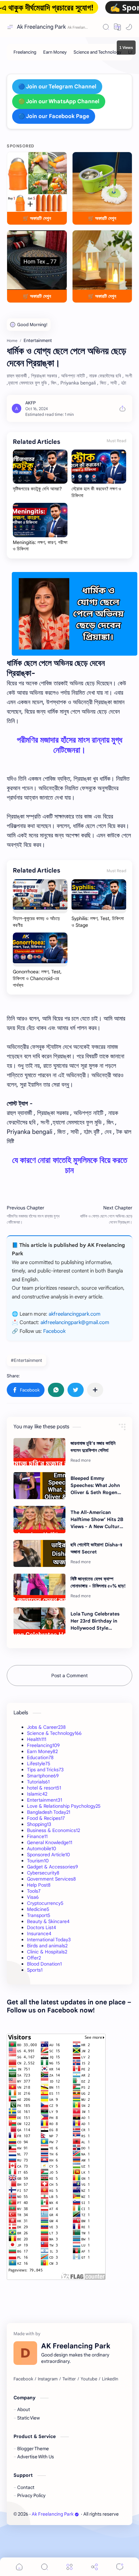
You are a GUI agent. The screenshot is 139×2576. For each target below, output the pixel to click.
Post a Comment (69, 1676)
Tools (34, 1891)
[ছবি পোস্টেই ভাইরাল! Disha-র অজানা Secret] (39, 1553)
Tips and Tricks (45, 1770)
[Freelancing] (25, 52)
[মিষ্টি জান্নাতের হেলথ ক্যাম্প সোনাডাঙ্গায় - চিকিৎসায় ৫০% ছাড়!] (39, 1587)
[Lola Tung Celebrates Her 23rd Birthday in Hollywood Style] (39, 1621)
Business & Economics (53, 1830)
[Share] (94, 2567)
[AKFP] (31, 403)
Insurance (39, 1934)
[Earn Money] (55, 52)
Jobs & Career (46, 1727)
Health (37, 1739)
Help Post (39, 1885)
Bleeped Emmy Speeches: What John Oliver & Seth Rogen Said (95, 1486)
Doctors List (41, 1927)
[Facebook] (23, 2379)
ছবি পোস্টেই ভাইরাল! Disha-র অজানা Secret (96, 1548)
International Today (49, 1940)
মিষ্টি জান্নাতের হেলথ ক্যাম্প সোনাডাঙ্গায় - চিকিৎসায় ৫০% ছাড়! (98, 1582)
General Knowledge (50, 1842)
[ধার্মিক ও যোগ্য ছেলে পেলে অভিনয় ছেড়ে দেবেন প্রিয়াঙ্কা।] (75, 614)
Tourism (38, 1861)
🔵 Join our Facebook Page (54, 116)
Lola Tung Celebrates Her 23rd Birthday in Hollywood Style (95, 1621)
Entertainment (45, 1800)
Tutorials (38, 1782)
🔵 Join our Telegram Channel (57, 87)
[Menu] (69, 2567)
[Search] (106, 27)
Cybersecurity (43, 1873)
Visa (33, 1897)
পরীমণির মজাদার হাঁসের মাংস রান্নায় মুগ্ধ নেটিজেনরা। (69, 745)
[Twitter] (69, 2379)
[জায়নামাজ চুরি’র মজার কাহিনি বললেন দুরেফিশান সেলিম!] (39, 1452)
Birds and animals (47, 1946)
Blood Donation (44, 1964)
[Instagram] (48, 2379)
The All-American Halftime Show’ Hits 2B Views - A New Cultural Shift (97, 1520)
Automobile (41, 1849)
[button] (117, 27)
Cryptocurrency (45, 1903)
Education (40, 1757)
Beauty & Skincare (48, 1921)
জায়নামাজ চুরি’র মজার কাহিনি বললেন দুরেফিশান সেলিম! (93, 1447)
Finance (37, 1836)
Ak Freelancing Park (41, 27)
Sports (35, 1970)
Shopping (39, 1824)
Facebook (54, 1331)
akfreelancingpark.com (75, 1314)
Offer (34, 1958)
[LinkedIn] (110, 2379)
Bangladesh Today (49, 1812)
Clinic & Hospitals (47, 1952)
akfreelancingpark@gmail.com (75, 1322)
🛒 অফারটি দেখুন (37, 218)
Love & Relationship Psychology (64, 1806)
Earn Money (42, 1751)
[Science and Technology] (98, 52)
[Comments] (120, 2567)
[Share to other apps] (95, 1390)
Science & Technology (54, 1733)
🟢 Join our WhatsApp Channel (59, 102)
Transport (39, 1915)
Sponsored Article (48, 1855)
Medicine (38, 1909)
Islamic (37, 1794)
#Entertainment (26, 1360)
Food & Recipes (46, 1818)
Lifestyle (39, 1764)
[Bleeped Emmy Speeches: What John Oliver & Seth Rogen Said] (39, 1486)
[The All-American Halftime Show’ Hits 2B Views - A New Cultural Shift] (39, 1519)
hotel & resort (44, 1788)
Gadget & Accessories (52, 1867)
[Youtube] (89, 2379)
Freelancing (43, 1745)
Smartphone (43, 1776)
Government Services (51, 1879)
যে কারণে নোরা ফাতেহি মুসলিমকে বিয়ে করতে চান (70, 1165)
